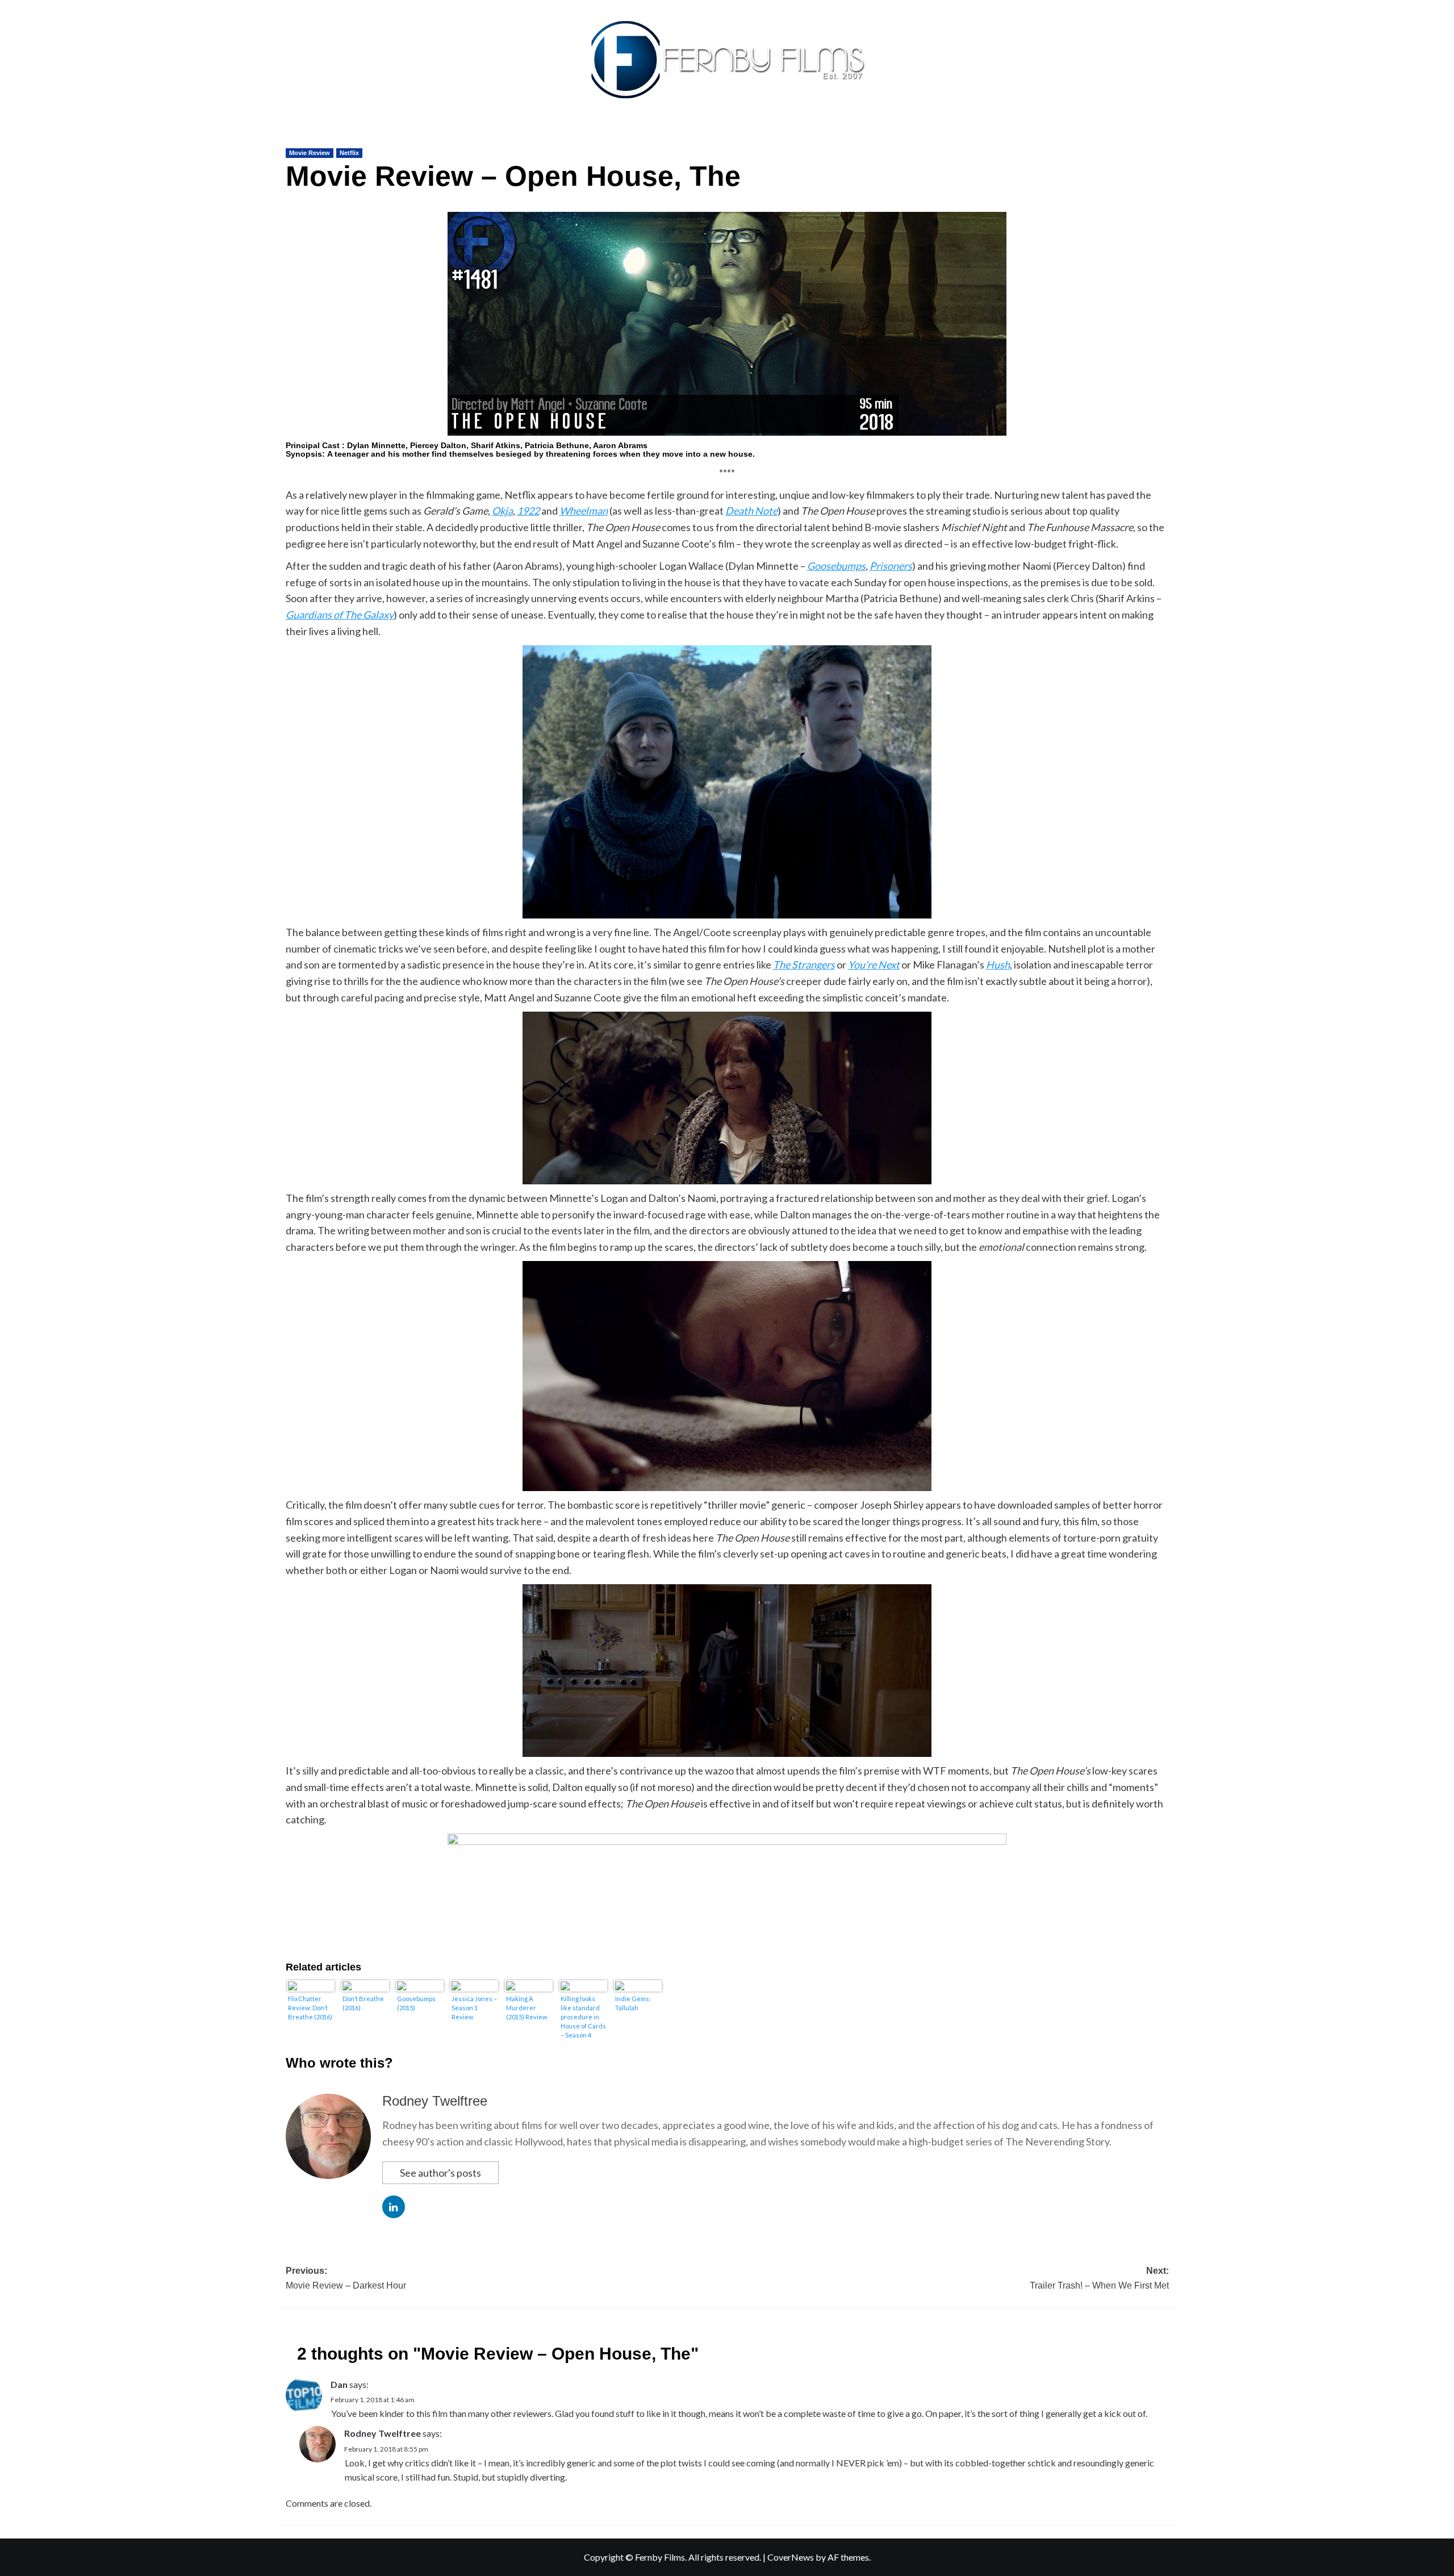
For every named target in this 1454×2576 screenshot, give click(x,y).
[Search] (1170, 134)
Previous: (346, 2278)
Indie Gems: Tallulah (633, 2003)
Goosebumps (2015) (416, 2003)
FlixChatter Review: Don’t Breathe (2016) (310, 2008)
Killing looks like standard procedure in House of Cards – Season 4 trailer (583, 2017)
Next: (1099, 2278)
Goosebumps (836, 566)
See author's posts (440, 2173)
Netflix (349, 153)
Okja (502, 511)
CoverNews (791, 2557)
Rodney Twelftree (435, 2101)
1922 (528, 511)
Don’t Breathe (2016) (363, 2003)
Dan (339, 2384)
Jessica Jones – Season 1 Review (474, 2008)
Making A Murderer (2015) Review (527, 2008)
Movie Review (310, 153)
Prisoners (891, 566)
